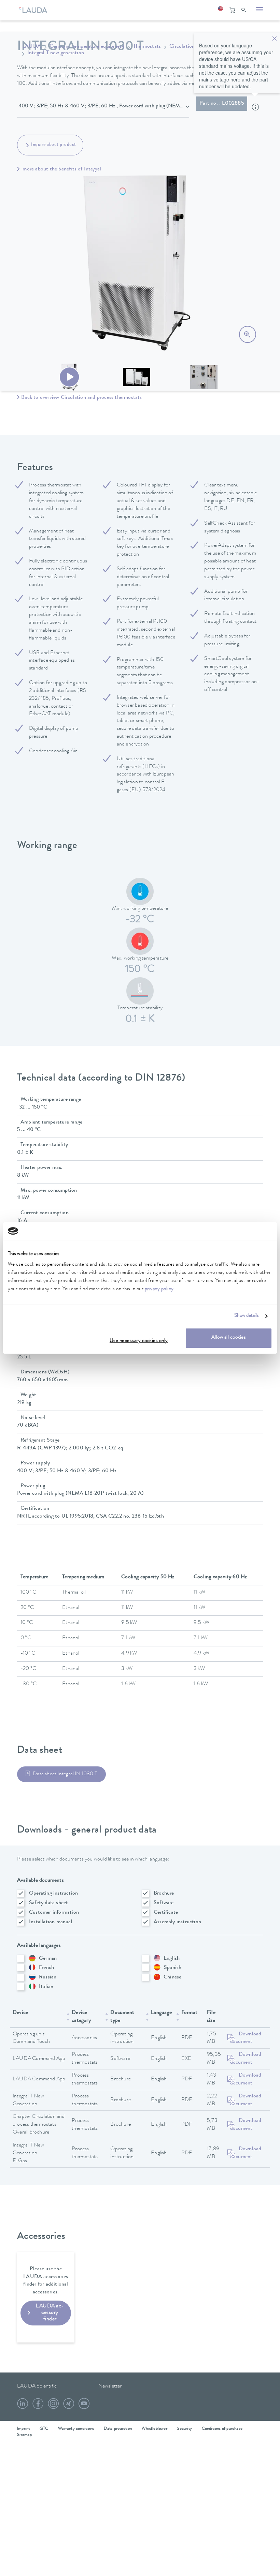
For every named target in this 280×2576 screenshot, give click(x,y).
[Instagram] (53, 2406)
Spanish (173, 1968)
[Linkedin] (23, 2406)
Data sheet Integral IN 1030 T (65, 1774)
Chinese (172, 1977)
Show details (247, 1316)
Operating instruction (53, 1894)
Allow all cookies (229, 1338)
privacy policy (159, 1290)
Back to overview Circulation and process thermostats (81, 398)
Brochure (164, 1894)
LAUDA (32, 47)
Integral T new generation (56, 53)
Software (164, 1903)
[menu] (260, 10)
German (48, 1959)
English (172, 1959)
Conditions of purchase (222, 2429)
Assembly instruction (177, 1922)
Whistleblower (155, 2429)
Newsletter (110, 2386)
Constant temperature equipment (87, 47)
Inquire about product (54, 145)
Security (184, 2429)
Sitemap (24, 2435)
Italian (46, 1987)
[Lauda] (35, 9)
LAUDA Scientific (37, 2386)
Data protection (118, 2429)
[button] (220, 10)
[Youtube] (84, 2406)
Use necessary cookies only (139, 1342)
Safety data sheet (48, 1903)
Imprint (23, 2429)
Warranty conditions (76, 2429)
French (46, 1968)
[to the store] (232, 10)
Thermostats (147, 47)
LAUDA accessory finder (50, 2313)
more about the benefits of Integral (61, 169)
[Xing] (69, 2406)
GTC (44, 2429)
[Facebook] (38, 2406)
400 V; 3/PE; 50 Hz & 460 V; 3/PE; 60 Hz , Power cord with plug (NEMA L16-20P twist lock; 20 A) (104, 106)
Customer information (54, 1913)
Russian (48, 1977)
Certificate (166, 1913)
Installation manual (51, 1922)
